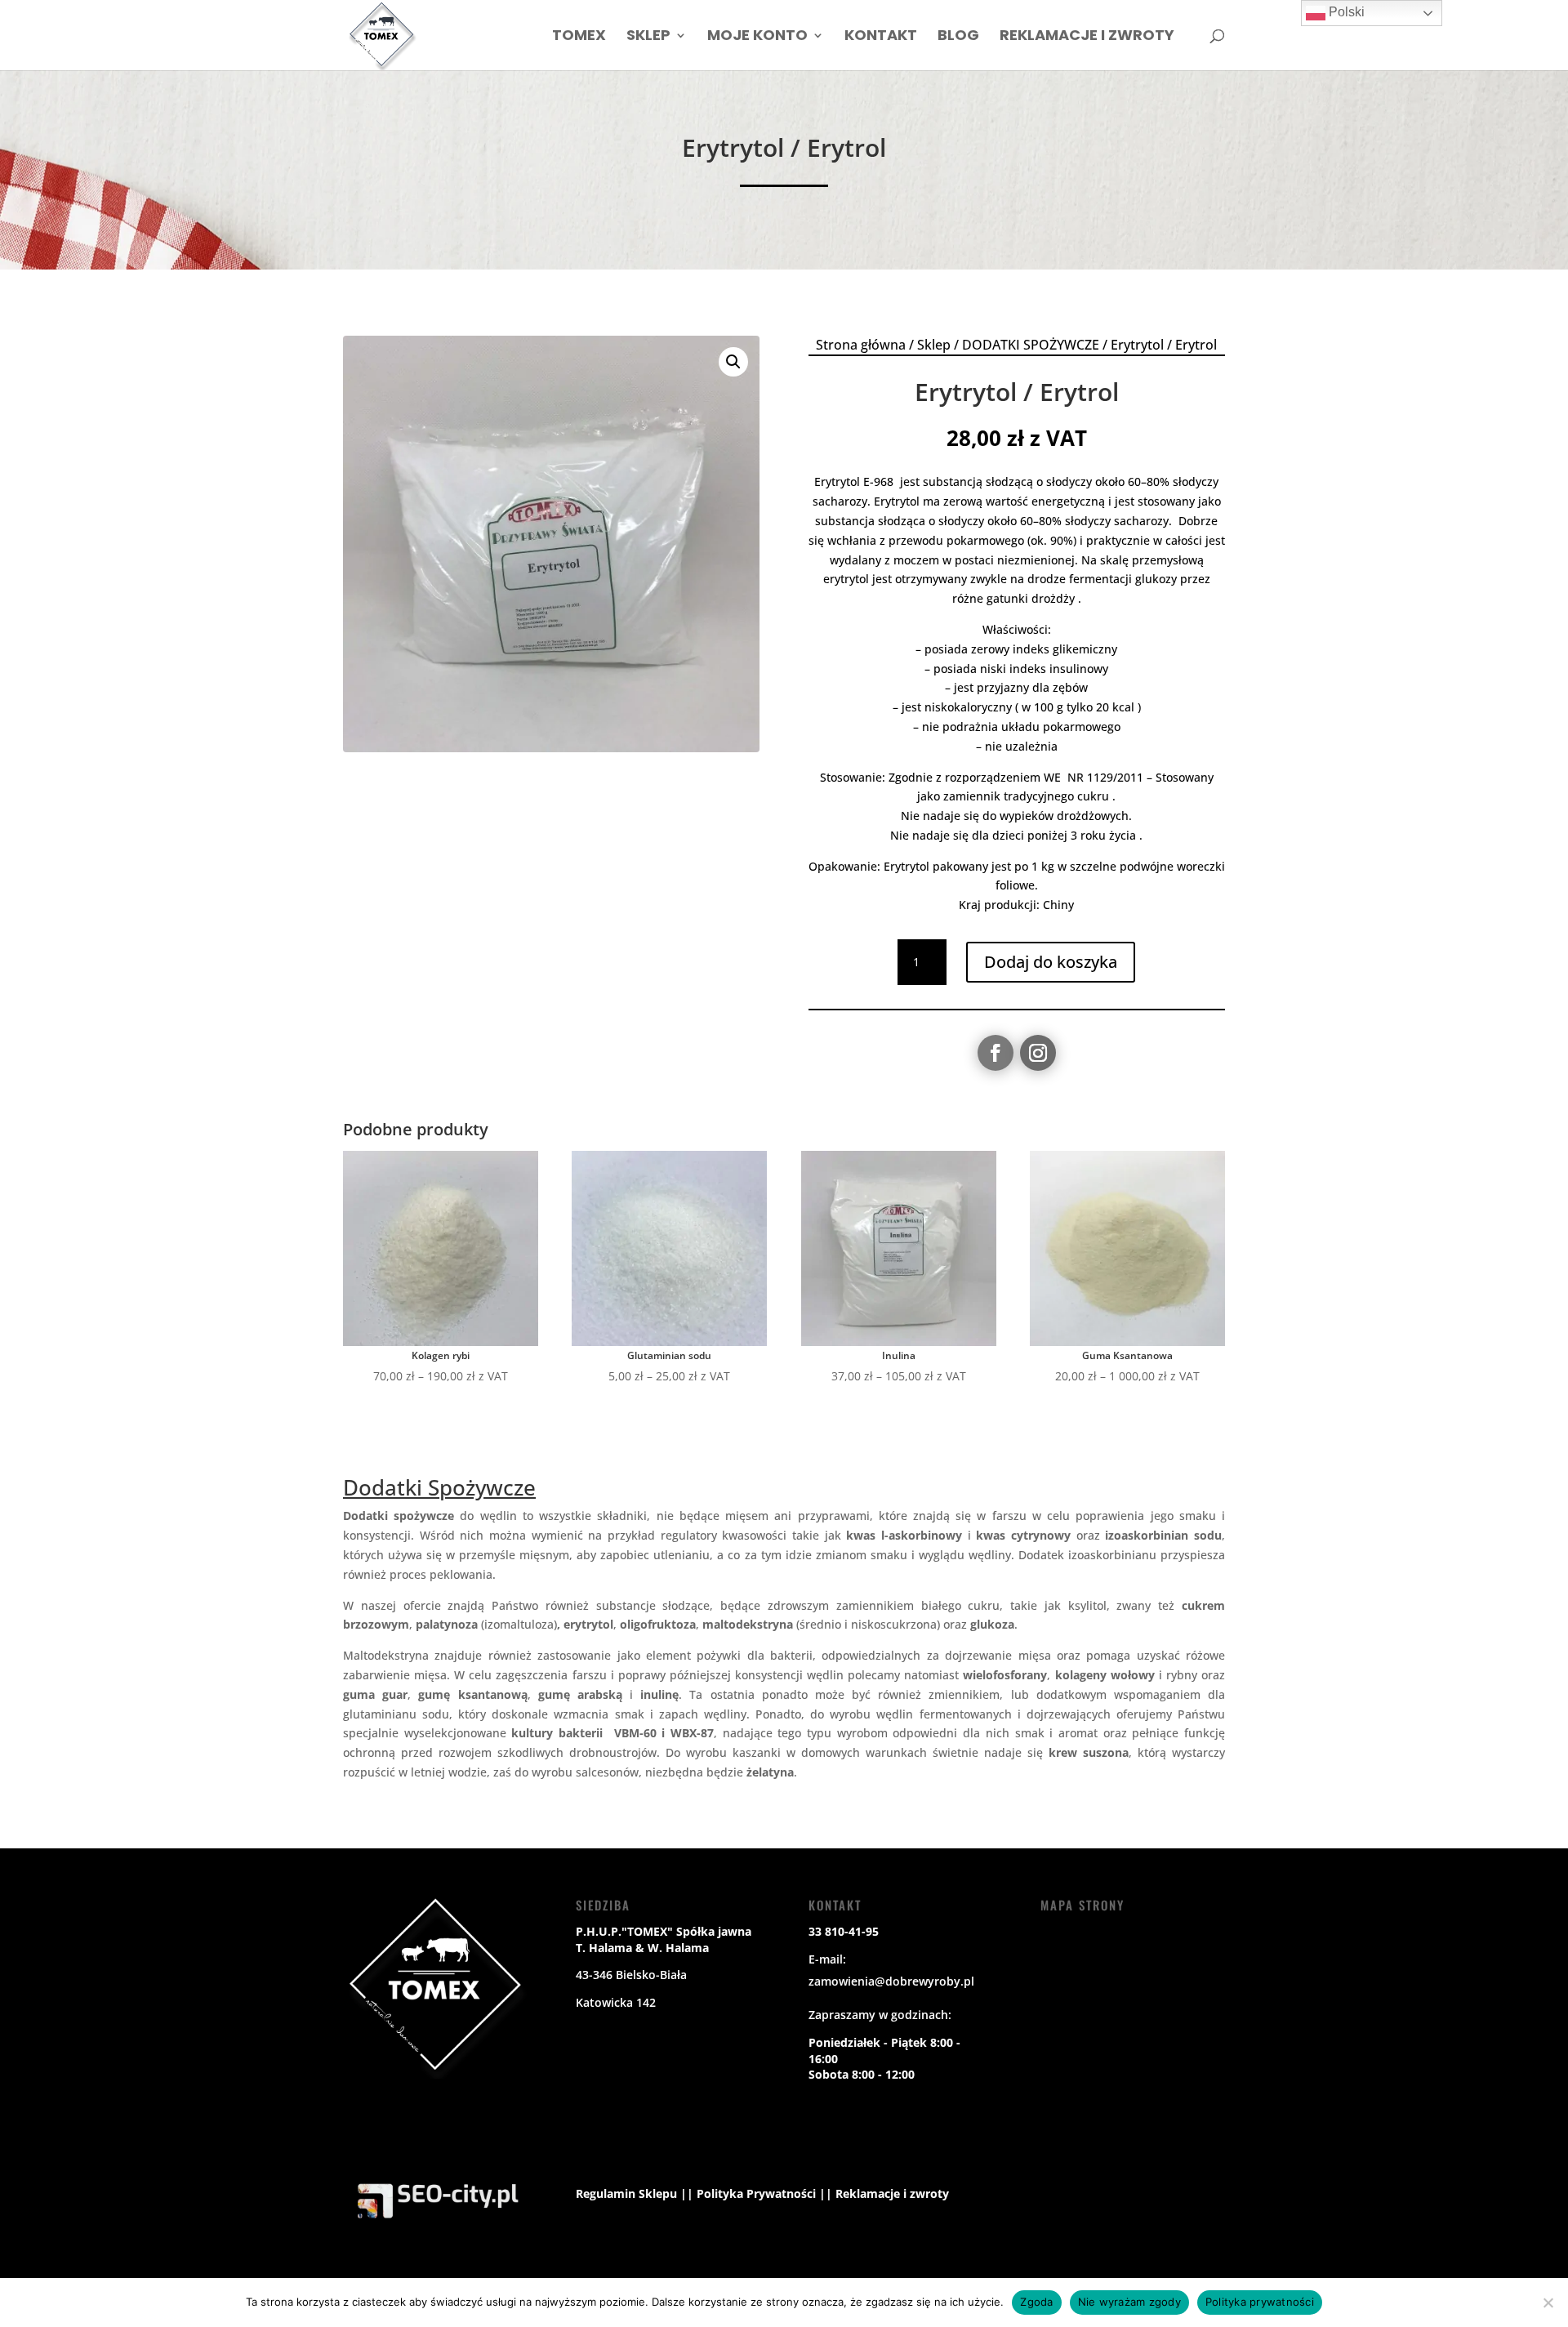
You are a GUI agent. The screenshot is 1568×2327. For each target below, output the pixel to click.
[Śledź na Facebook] (996, 1053)
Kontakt (881, 37)
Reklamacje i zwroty (1087, 37)
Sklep (648, 37)
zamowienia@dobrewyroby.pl (891, 1981)
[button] (733, 362)
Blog (958, 37)
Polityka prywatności (1260, 2302)
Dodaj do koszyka (1051, 962)
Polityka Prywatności (756, 2193)
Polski (1345, 12)
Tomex (579, 37)
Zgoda (1036, 2302)
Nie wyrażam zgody (1129, 2302)
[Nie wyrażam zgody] (1548, 2302)
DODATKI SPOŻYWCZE (1031, 345)
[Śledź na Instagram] (1038, 1053)
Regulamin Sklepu (626, 2193)
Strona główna (861, 345)
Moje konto (757, 37)
